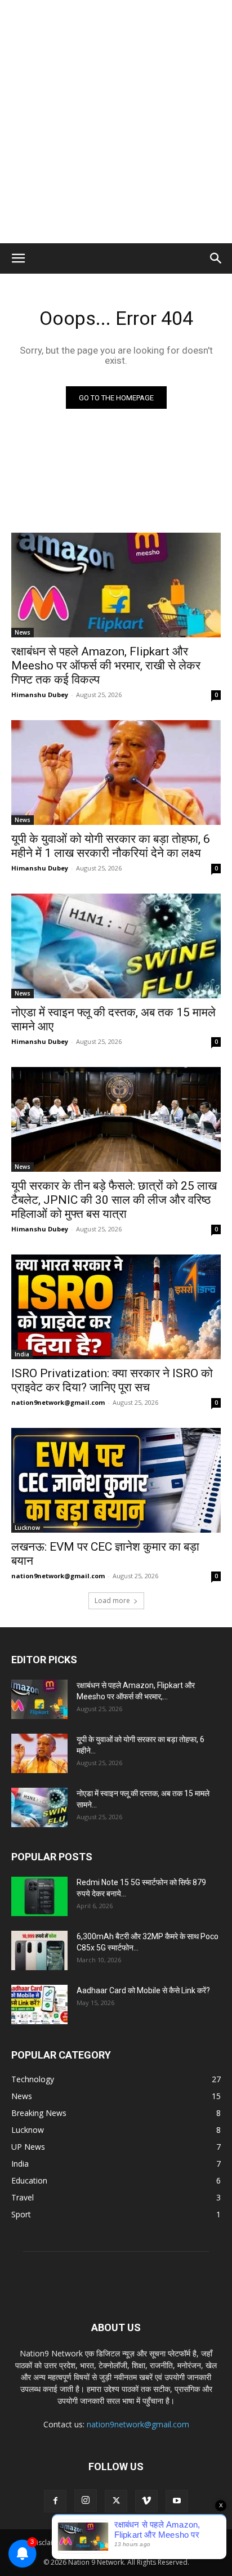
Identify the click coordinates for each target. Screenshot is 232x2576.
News (23, 632)
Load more (112, 1600)
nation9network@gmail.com (58, 1402)
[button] (18, 258)
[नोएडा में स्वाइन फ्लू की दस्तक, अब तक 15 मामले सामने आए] (116, 946)
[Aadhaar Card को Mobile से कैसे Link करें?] (39, 2004)
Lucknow (27, 1528)
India (22, 1354)
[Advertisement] (116, 122)
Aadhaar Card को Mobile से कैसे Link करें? (143, 1990)
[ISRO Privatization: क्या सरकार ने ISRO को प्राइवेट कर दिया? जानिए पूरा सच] (116, 1307)
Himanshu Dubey (40, 695)
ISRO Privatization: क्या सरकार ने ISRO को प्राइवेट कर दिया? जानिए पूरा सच (112, 1380)
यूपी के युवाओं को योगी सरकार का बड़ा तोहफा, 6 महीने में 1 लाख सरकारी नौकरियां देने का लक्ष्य (111, 846)
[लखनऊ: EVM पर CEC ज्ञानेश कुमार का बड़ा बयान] (116, 1480)
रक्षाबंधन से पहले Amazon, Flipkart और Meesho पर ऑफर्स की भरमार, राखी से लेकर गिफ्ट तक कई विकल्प (106, 666)
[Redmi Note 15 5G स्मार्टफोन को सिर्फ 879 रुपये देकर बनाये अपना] (39, 1896)
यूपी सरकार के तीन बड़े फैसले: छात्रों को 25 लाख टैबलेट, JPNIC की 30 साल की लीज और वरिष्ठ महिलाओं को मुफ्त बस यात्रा (114, 1200)
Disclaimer (48, 2542)
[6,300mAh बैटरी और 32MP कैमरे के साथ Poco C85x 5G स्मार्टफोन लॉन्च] (39, 1950)
